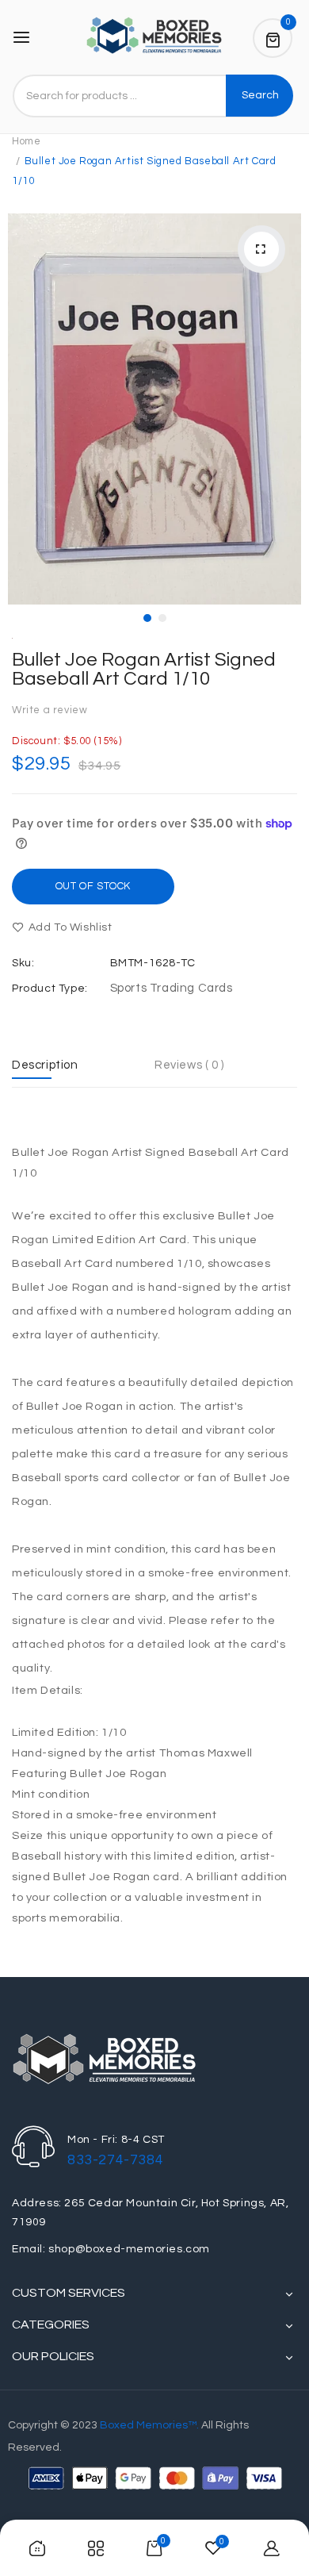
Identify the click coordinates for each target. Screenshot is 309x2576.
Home (26, 141)
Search (260, 95)
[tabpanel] (154, 409)
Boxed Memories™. (149, 2425)
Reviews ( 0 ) (189, 1065)
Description (45, 1065)
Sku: (23, 963)
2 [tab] (162, 618)
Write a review (50, 710)
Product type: (50, 989)
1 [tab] (147, 618)
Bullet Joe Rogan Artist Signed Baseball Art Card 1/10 (144, 669)
